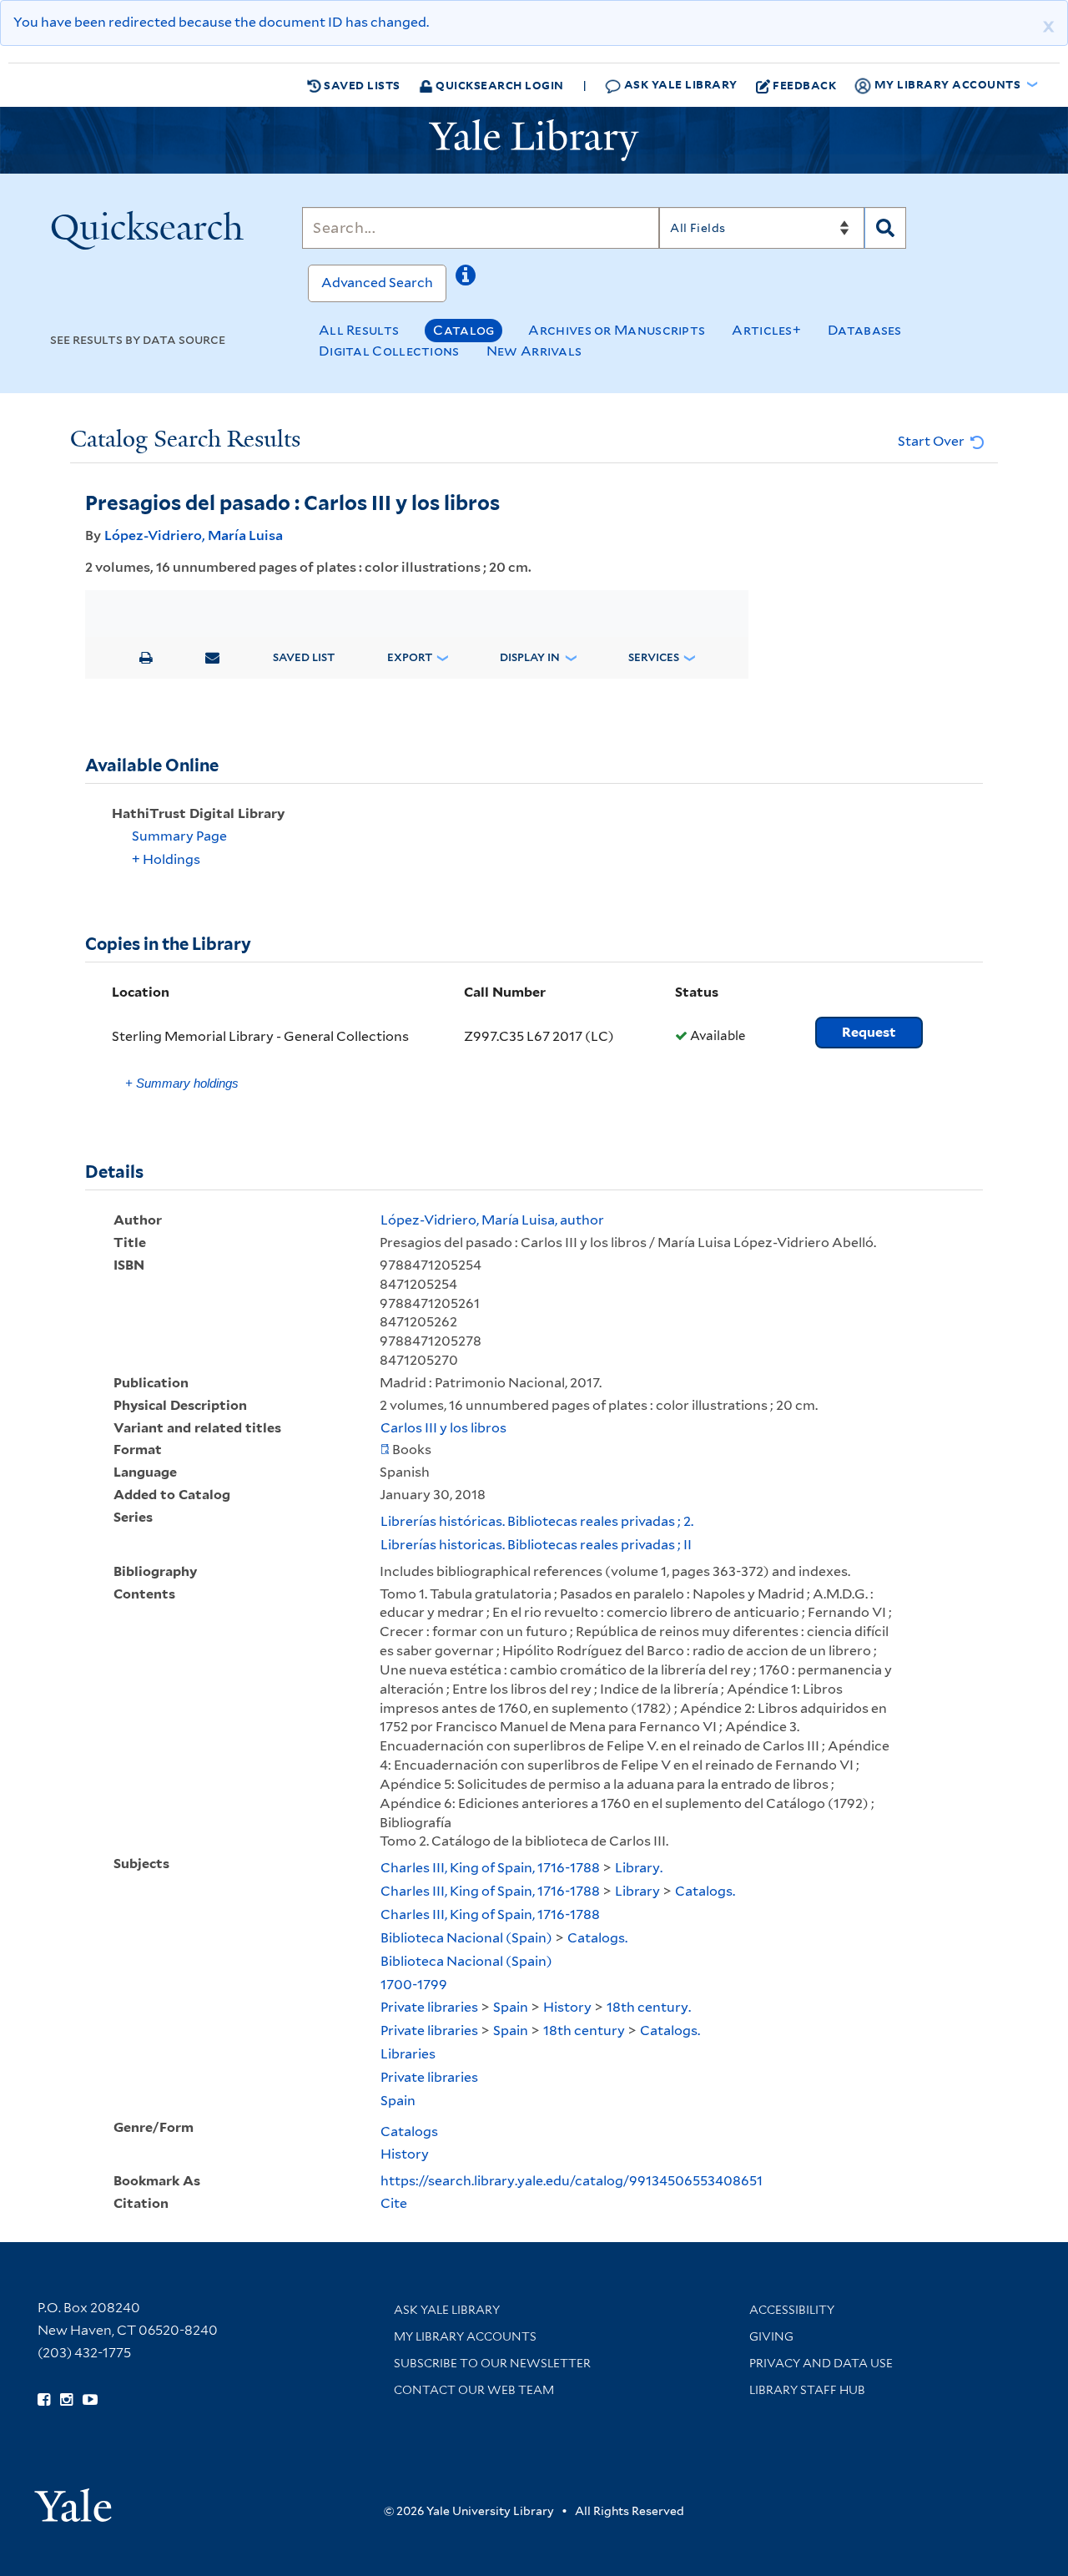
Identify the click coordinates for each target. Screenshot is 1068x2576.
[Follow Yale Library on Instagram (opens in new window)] (66, 2400)
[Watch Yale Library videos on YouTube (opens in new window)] (90, 2400)
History (567, 2007)
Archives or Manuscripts (617, 330)
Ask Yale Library (679, 84)
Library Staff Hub (807, 2390)
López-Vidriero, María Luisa (194, 535)
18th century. (649, 2007)
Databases (865, 330)
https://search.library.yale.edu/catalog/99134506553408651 (572, 2181)
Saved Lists (361, 85)
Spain (511, 2007)
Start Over (932, 441)
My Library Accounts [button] (947, 84)
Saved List (304, 657)
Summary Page (179, 836)
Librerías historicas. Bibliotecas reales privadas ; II (536, 1545)
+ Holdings (166, 859)
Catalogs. (705, 1891)
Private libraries (429, 2007)
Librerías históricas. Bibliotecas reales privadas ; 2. (537, 1521)
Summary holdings (182, 1083)
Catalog (463, 330)
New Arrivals (534, 351)
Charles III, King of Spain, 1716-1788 (490, 1868)
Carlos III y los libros (443, 1428)
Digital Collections (389, 351)
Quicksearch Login (499, 85)
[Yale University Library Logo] (534, 140)
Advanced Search (377, 283)
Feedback (804, 85)
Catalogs (409, 2132)
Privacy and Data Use (821, 2363)
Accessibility (792, 2310)
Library (637, 1891)
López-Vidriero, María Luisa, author (492, 1220)
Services (654, 657)
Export (410, 657)
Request (869, 1032)
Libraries (408, 2054)
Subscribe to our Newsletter (492, 2363)
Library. (639, 1868)
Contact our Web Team (474, 2390)
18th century (584, 2030)
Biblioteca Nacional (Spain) (466, 1938)
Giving (771, 2336)
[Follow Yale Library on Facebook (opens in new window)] (44, 2400)
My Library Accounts (465, 2336)
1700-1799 (414, 1985)
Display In (530, 657)
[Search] (885, 228)
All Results (359, 330)
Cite (394, 2203)
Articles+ (766, 330)
